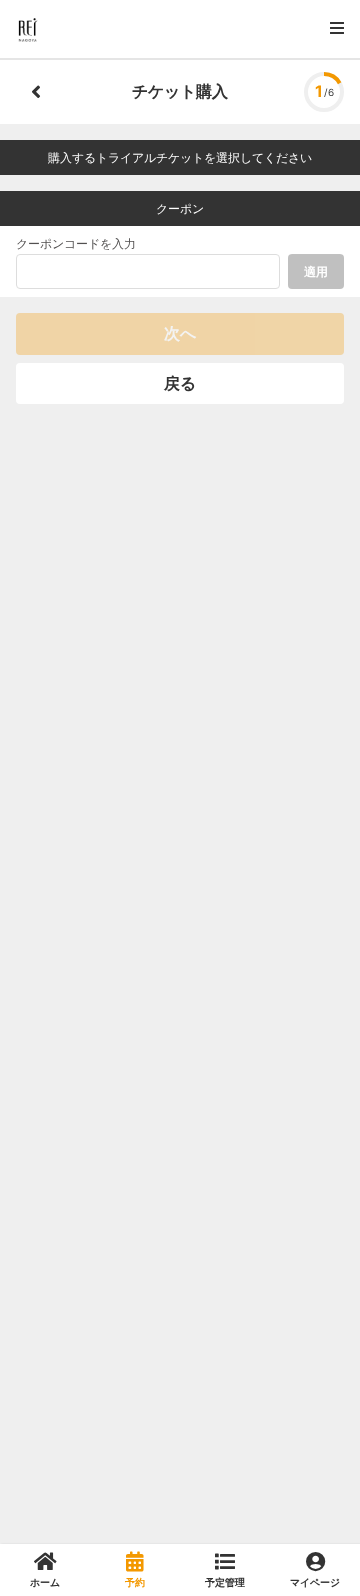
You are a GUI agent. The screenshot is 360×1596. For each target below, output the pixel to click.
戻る (180, 383)
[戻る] (36, 92)
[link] (45, 1570)
